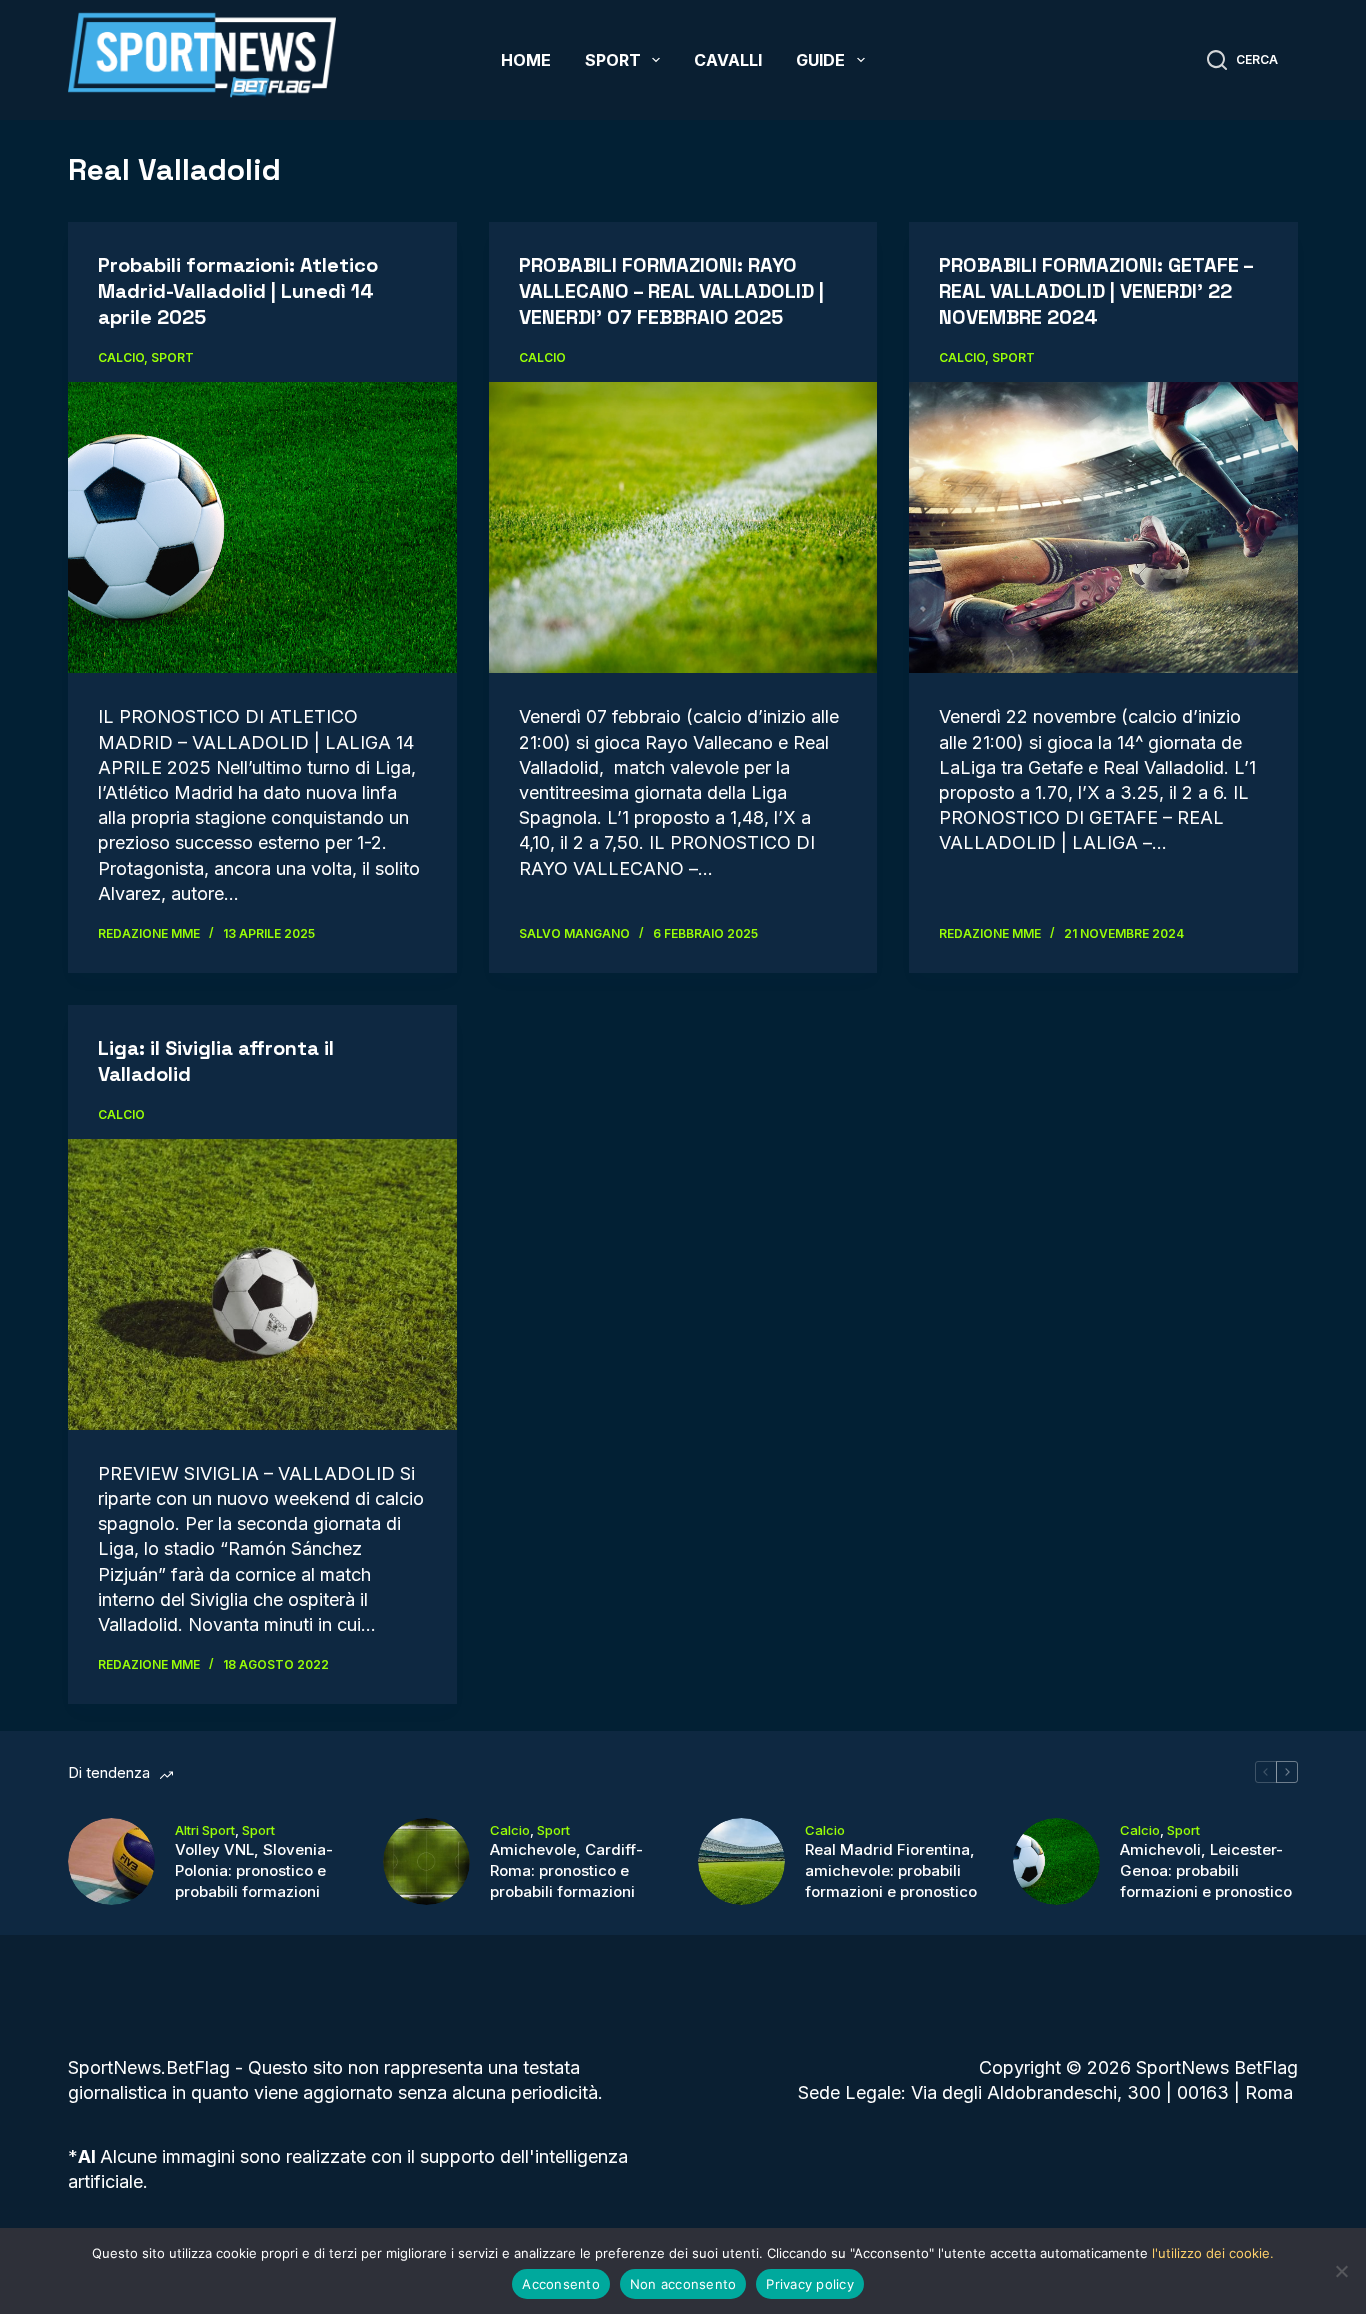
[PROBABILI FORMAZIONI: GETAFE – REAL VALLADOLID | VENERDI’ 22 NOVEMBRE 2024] (1103, 527)
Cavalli (728, 60)
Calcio (121, 357)
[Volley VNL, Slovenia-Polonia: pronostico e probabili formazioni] (111, 1861)
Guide (820, 60)
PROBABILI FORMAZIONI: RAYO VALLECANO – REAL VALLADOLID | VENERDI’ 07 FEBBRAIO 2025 (671, 291)
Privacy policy (810, 2284)
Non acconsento (683, 2284)
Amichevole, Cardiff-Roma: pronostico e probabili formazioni (566, 1870)
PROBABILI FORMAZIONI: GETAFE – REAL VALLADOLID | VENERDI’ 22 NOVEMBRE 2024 (1096, 291)
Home (526, 60)
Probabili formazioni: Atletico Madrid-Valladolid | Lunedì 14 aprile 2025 (238, 291)
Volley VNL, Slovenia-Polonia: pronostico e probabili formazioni (254, 1870)
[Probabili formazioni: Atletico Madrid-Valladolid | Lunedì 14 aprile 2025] (262, 527)
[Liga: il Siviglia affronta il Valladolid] (262, 1284)
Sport (613, 60)
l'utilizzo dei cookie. (1213, 2253)
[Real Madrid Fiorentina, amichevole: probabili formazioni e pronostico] (741, 1861)
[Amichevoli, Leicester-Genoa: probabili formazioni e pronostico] (1056, 1861)
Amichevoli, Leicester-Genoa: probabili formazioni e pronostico (1206, 1870)
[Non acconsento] (1341, 2271)
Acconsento (561, 2284)
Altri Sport (205, 1830)
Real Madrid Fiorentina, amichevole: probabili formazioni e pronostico (891, 1870)
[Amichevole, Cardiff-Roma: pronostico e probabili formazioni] (426, 1861)
